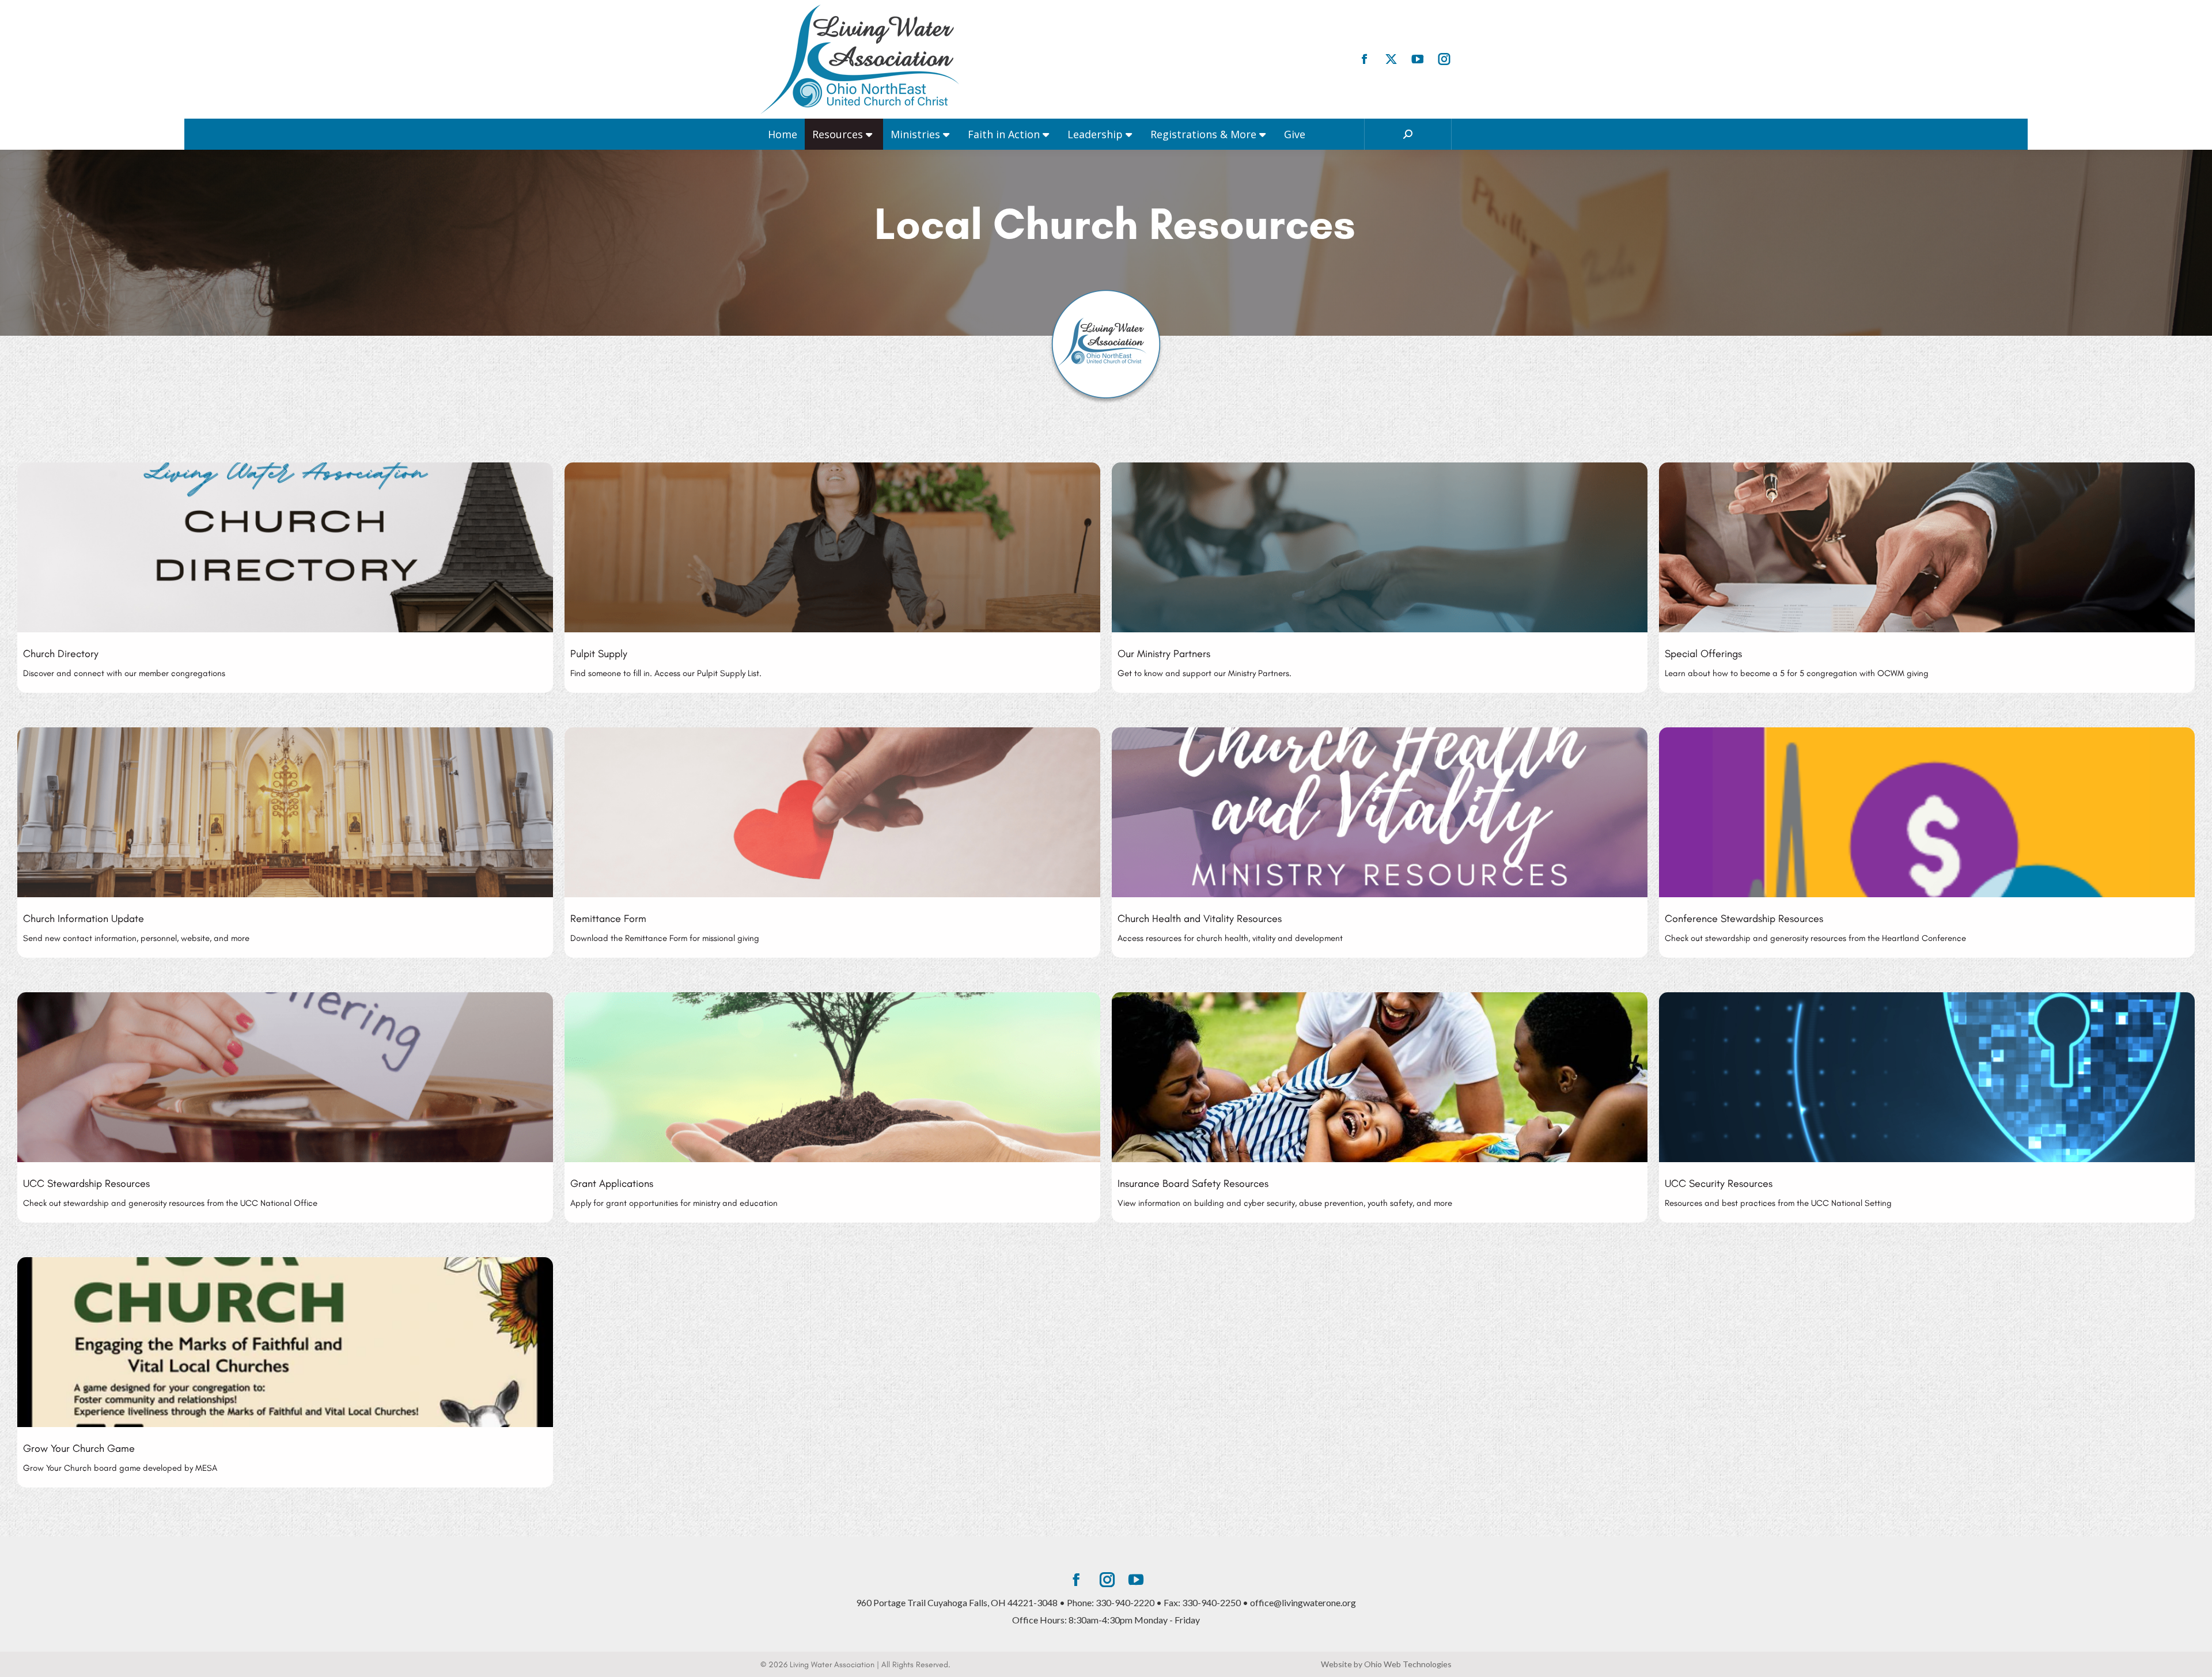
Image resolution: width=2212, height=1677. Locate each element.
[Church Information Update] (285, 843)
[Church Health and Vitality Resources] (1380, 843)
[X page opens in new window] (1391, 59)
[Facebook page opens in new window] (1365, 59)
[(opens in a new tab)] (1927, 843)
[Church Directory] (285, 578)
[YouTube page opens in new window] (1418, 59)
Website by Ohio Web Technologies (1386, 1664)
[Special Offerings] (1927, 578)
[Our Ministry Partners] (1380, 578)
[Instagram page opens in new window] (1444, 59)
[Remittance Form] (832, 843)
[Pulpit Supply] (832, 578)
